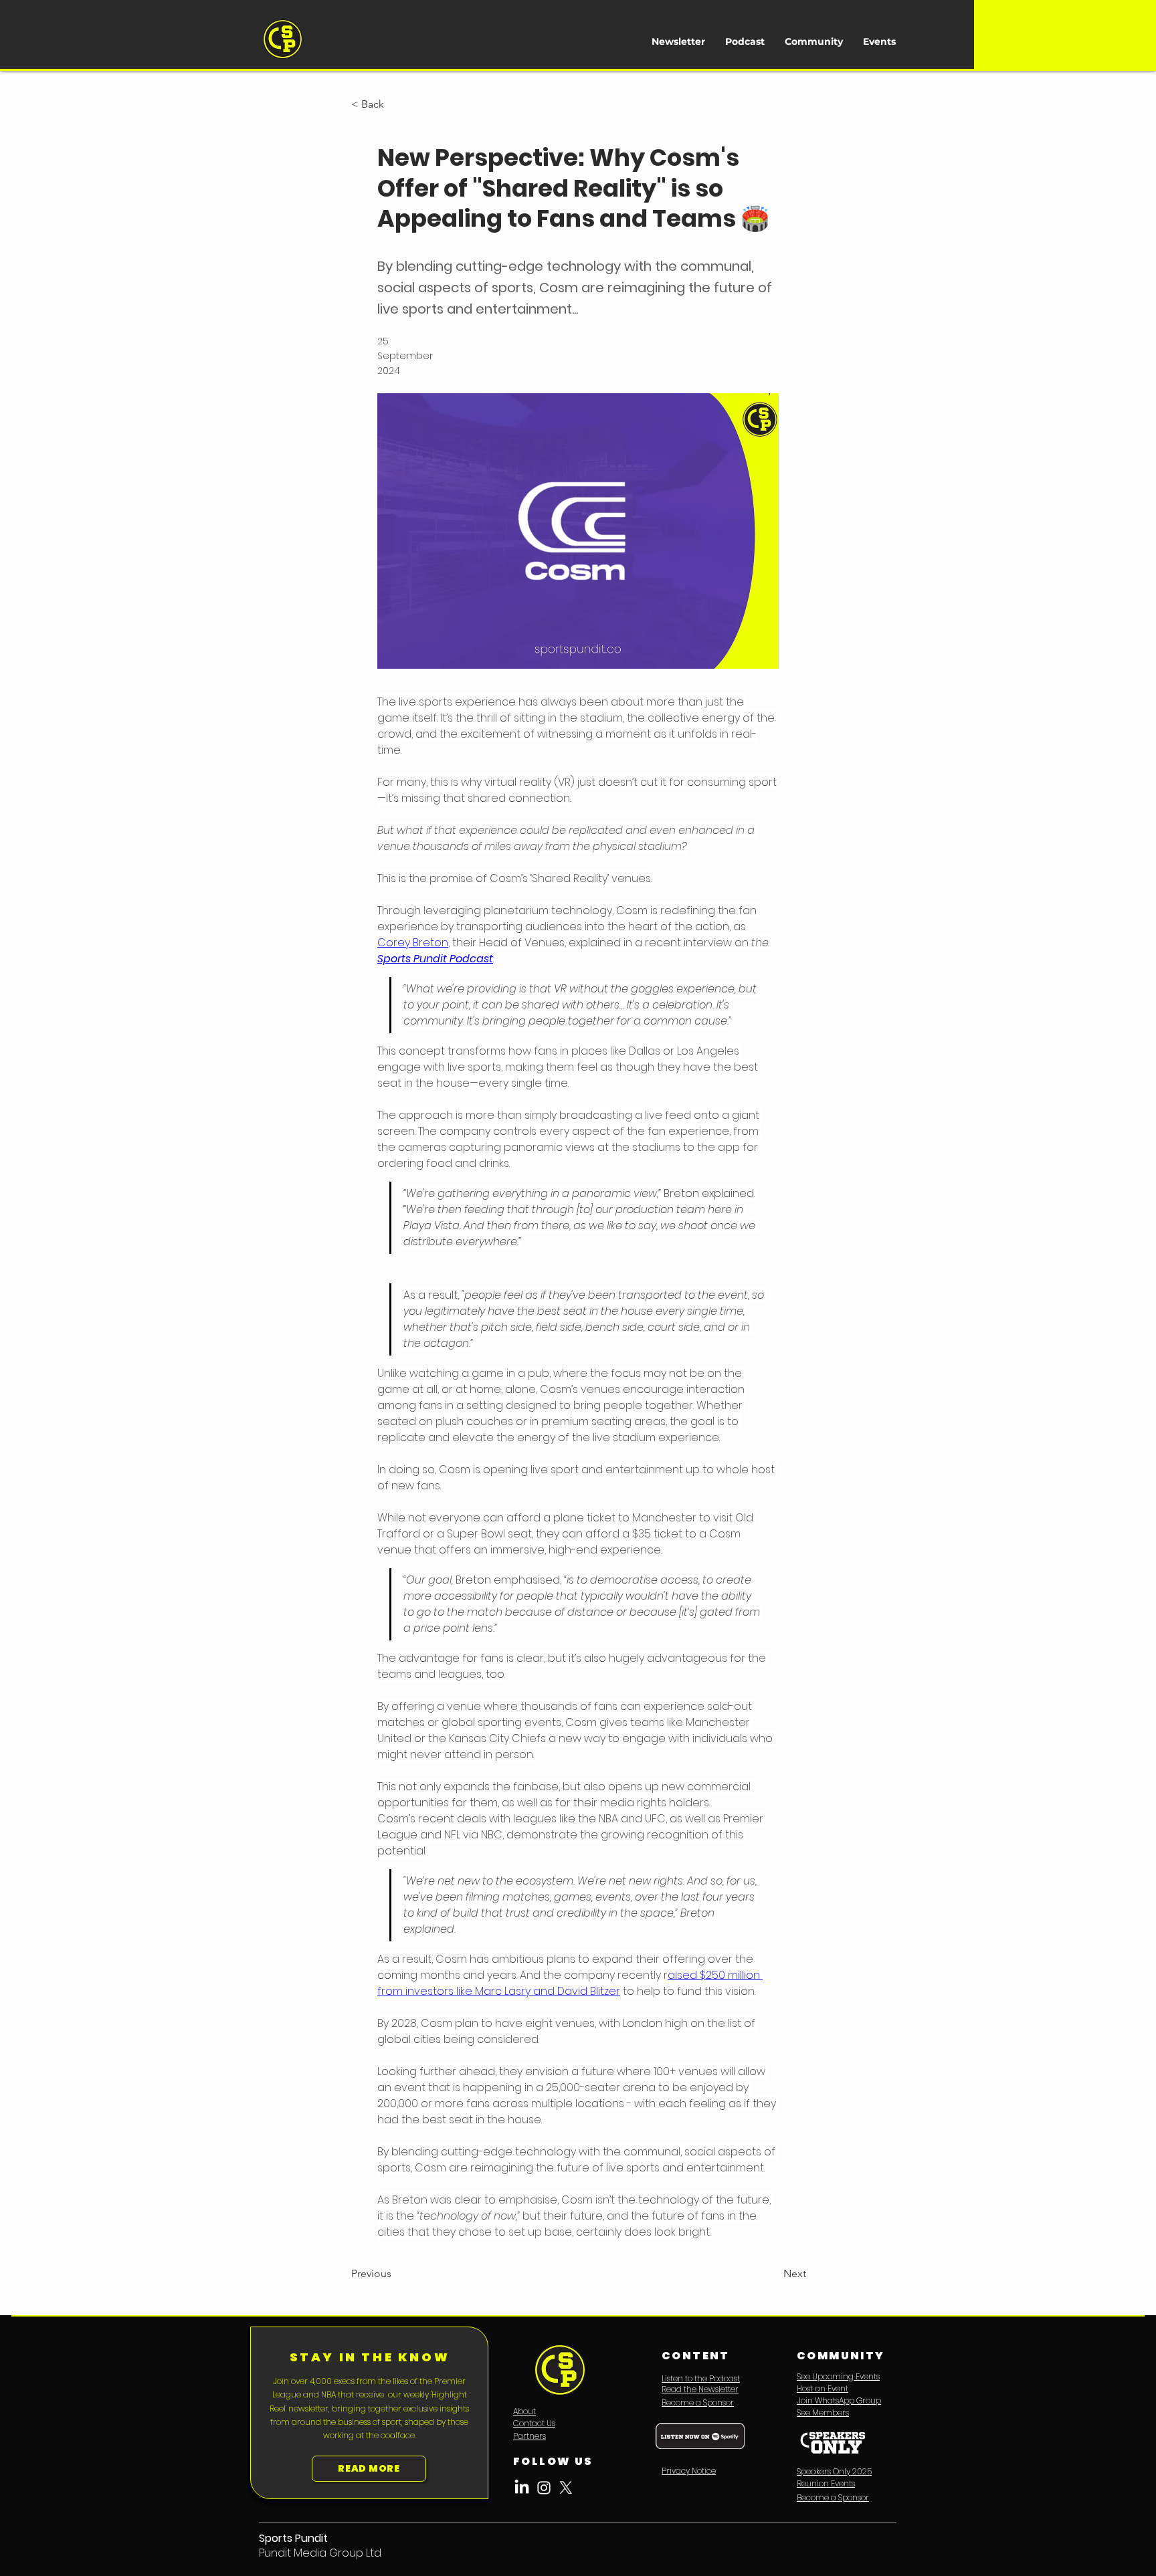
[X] (566, 2488)
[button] (395, 104)
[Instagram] (544, 2488)
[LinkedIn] (522, 2488)
